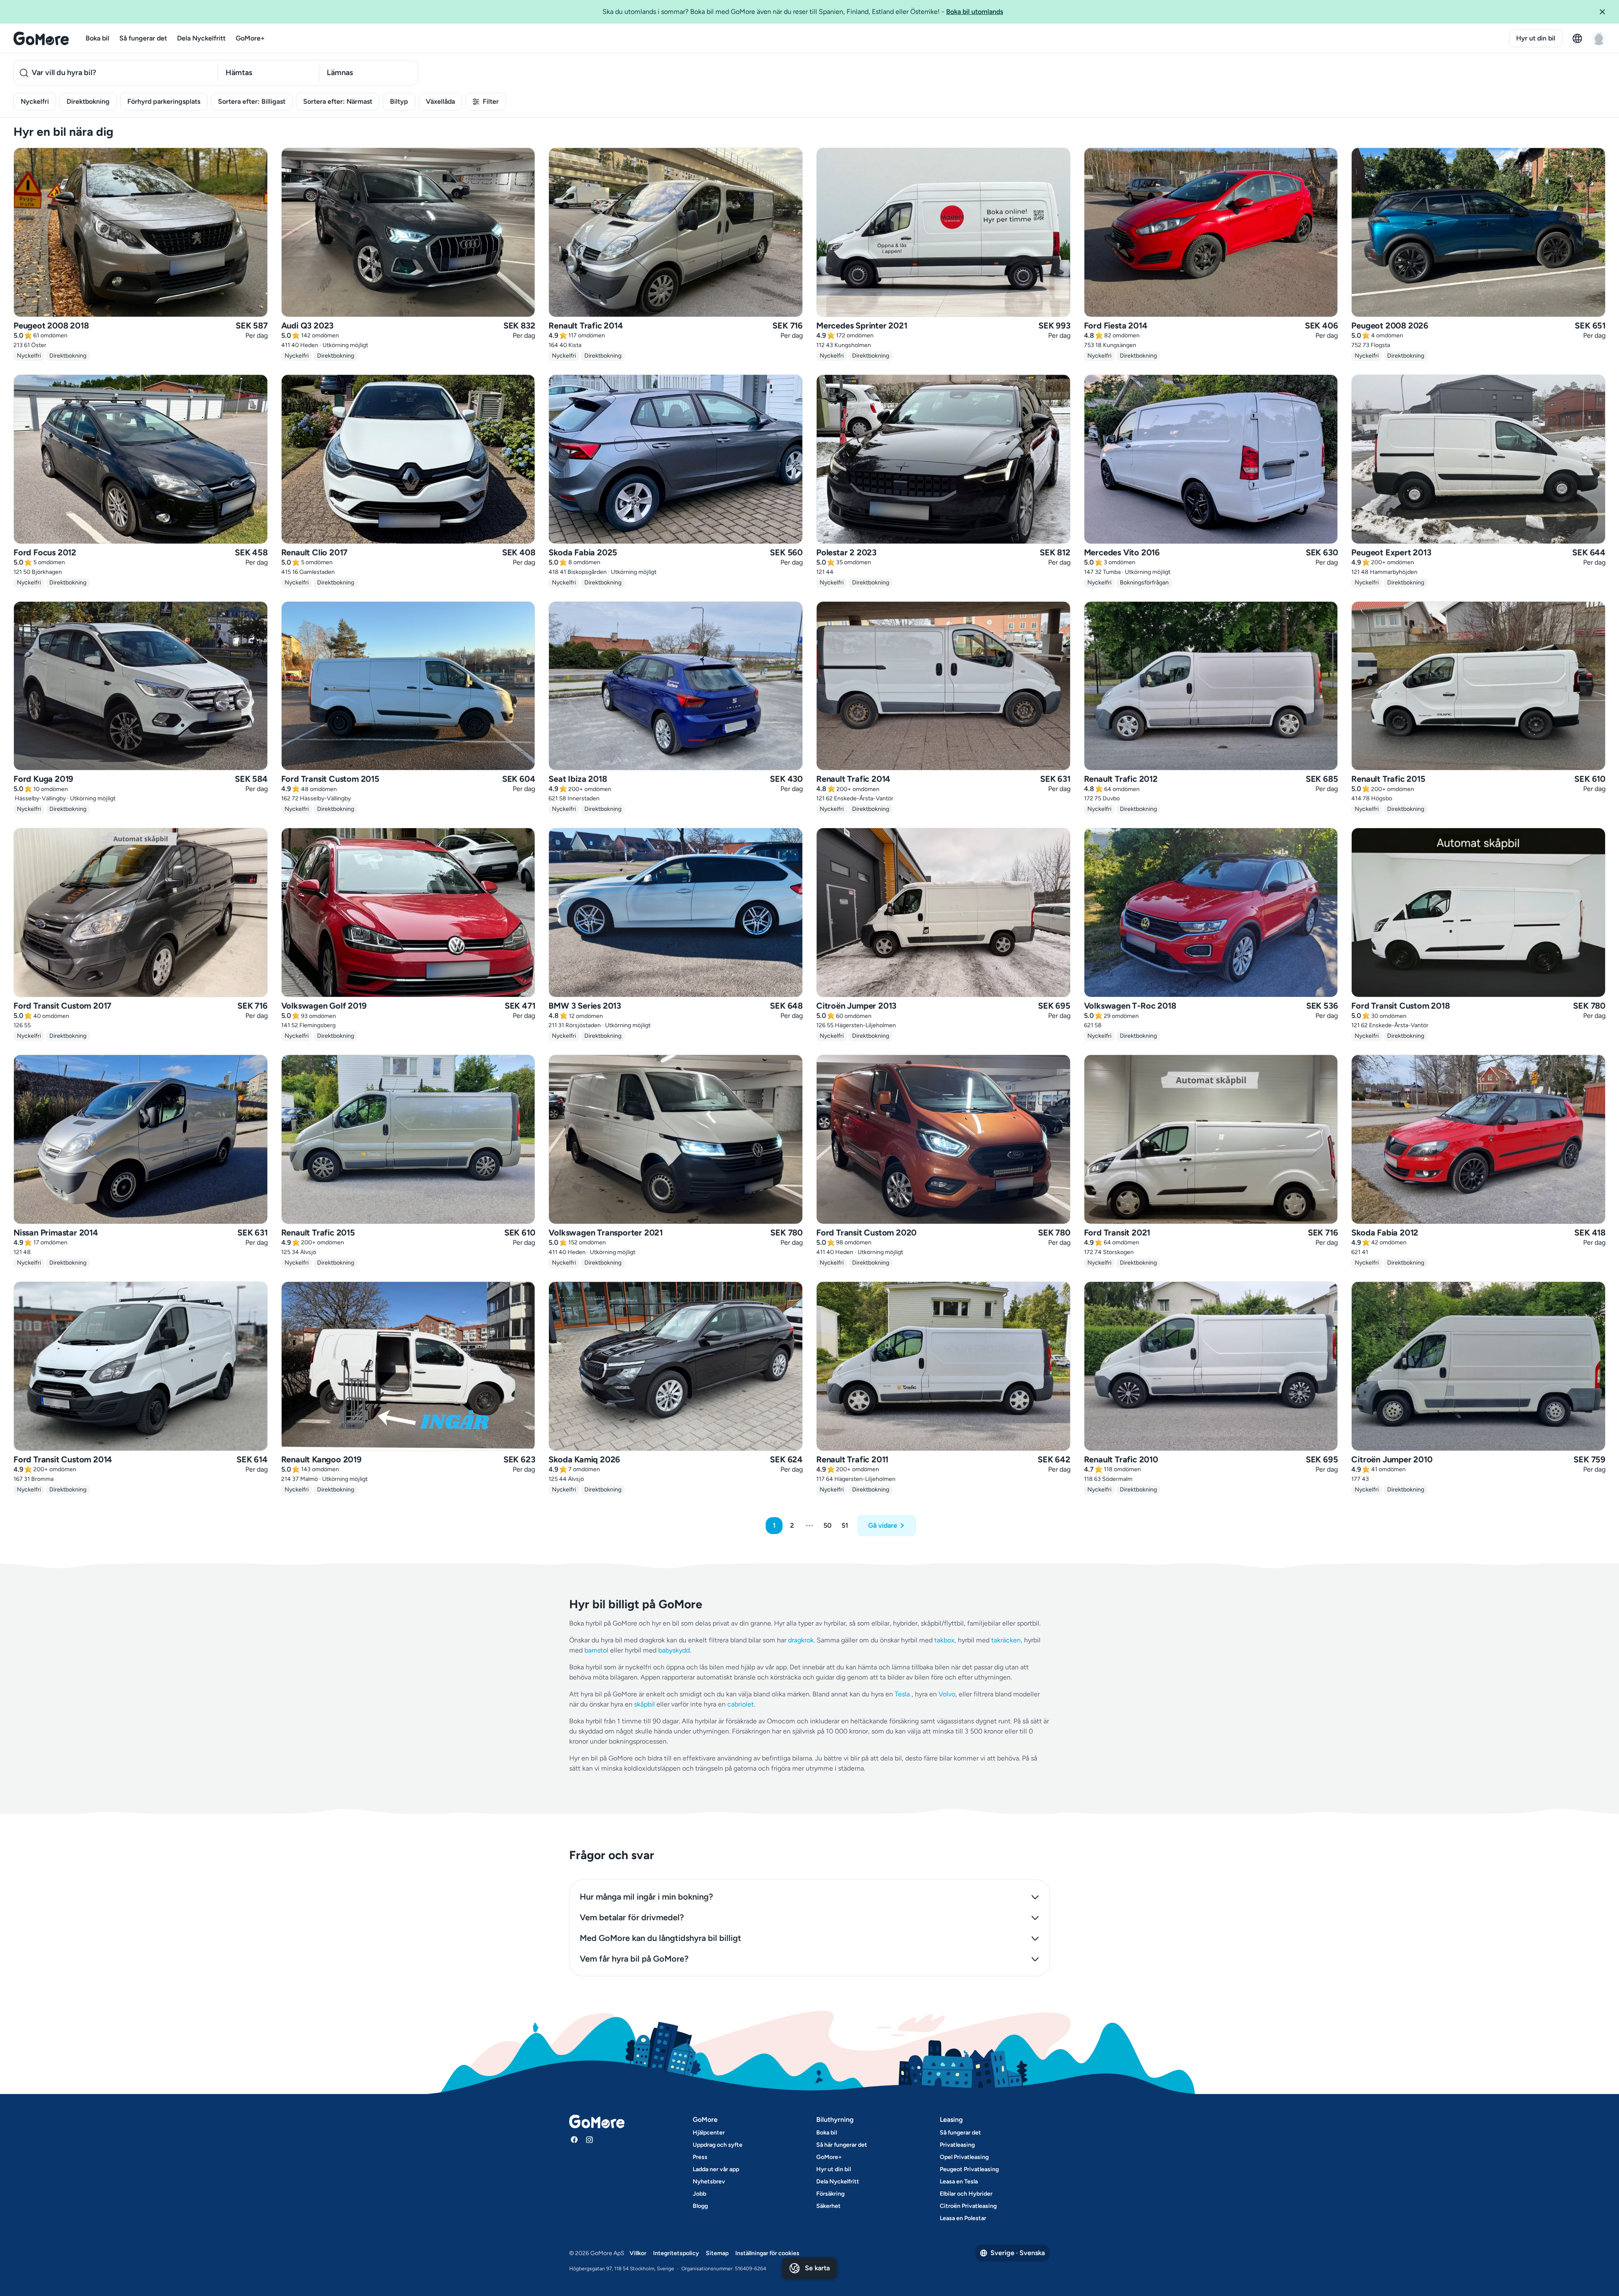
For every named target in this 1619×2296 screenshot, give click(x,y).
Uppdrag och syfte (718, 2145)
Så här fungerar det (842, 2145)
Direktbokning (88, 101)
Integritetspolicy (676, 2253)
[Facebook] (574, 2140)
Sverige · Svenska (1018, 2253)
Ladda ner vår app (716, 2169)
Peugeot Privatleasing (969, 2169)
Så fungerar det (143, 38)
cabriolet (741, 1704)
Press (700, 2157)
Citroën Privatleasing (968, 2206)
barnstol (596, 1650)
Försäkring (830, 2194)
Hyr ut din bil (1536, 38)
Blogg (700, 2206)
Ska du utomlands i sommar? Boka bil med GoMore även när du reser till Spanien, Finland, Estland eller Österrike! (803, 12)
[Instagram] (589, 2140)
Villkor (638, 2253)
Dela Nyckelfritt (201, 38)
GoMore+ (250, 38)
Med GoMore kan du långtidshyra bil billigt (660, 1938)
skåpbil (644, 1704)
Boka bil (97, 38)
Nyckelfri (35, 101)
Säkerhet (828, 2206)
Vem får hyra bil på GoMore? (634, 1959)
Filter (491, 101)
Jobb (699, 2194)
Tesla (902, 1694)
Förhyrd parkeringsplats (164, 101)
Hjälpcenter (709, 2133)
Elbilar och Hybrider (966, 2194)
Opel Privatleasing (964, 2157)
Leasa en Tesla (959, 2182)
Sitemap (717, 2253)
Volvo (947, 1694)
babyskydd (674, 1650)
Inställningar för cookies (767, 2253)
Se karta (817, 2268)
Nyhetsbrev (709, 2182)
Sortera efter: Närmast (338, 101)
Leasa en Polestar (963, 2218)
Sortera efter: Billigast (252, 101)
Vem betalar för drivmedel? (632, 1917)
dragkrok (801, 1640)
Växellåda (440, 101)
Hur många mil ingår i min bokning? (646, 1897)
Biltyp (399, 101)
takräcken (1006, 1640)
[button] (1606, 12)
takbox (944, 1640)
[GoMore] (41, 38)
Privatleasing (957, 2145)
